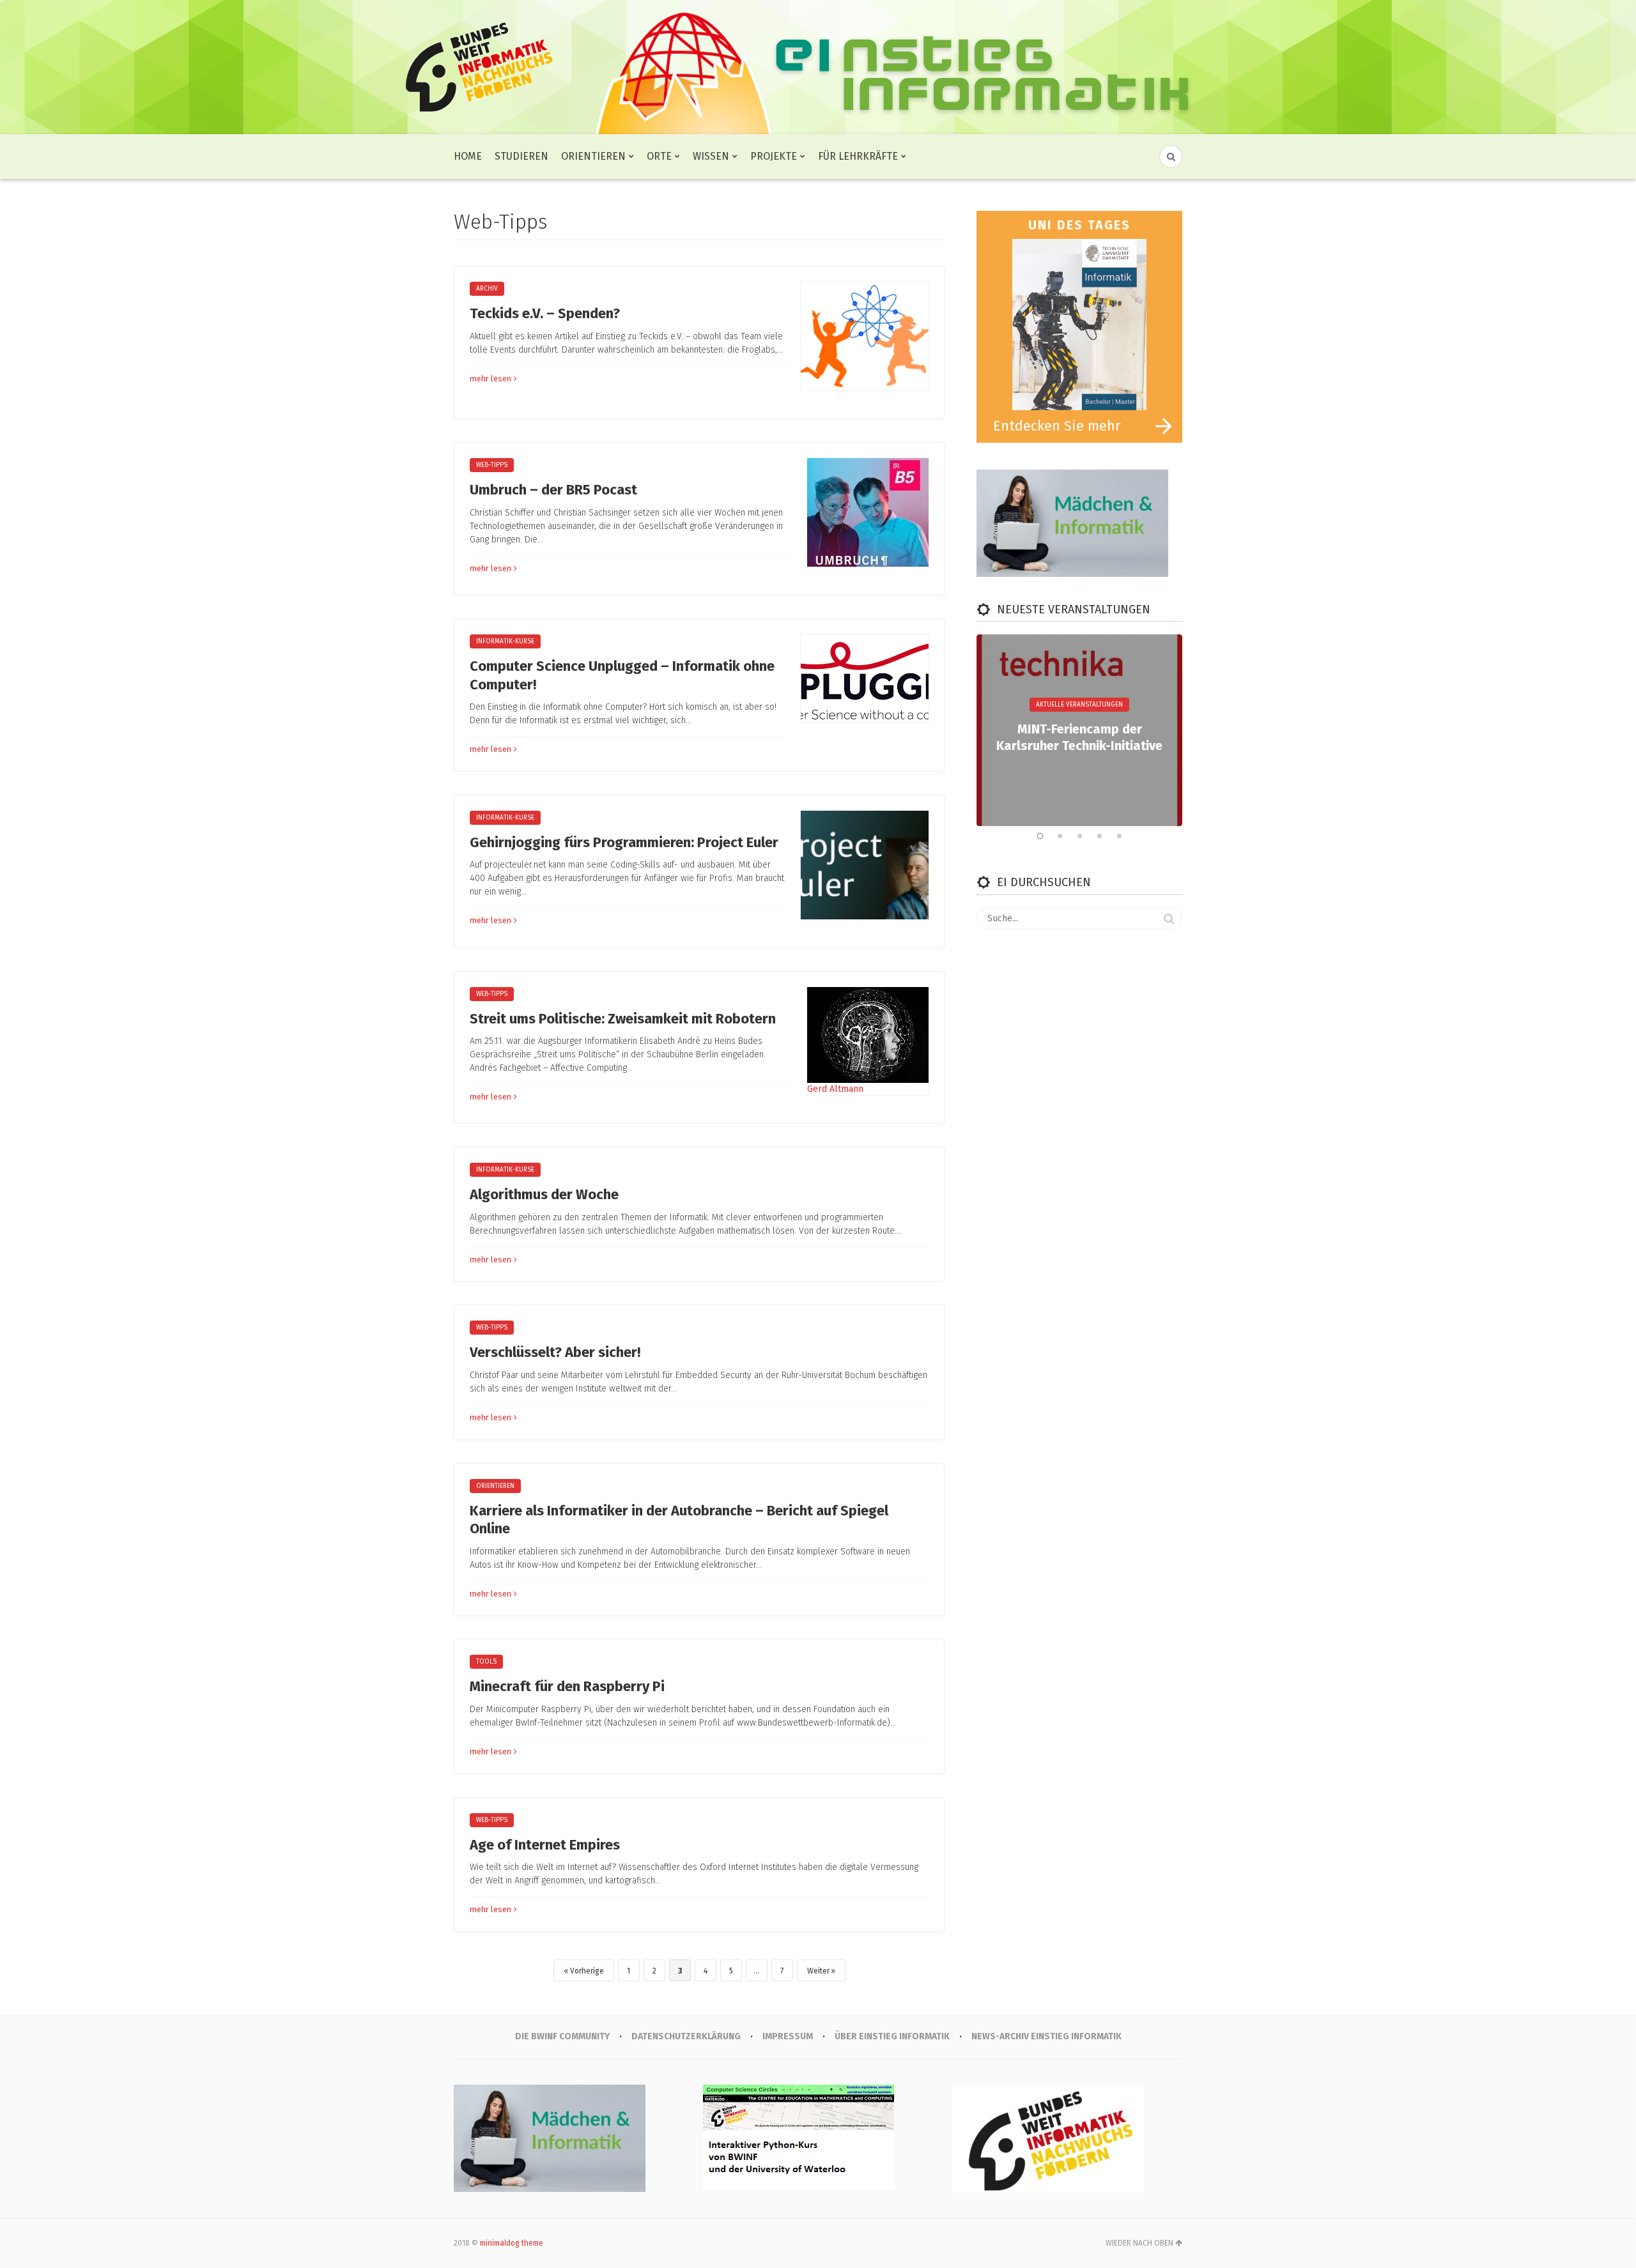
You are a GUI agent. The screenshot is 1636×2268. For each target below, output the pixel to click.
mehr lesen (490, 379)
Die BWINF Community (562, 2036)
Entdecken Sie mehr (1057, 426)
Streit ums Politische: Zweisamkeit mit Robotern (623, 1019)
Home (468, 156)
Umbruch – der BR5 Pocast (553, 490)
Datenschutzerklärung (686, 2036)
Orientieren (593, 156)
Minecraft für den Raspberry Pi (567, 1686)
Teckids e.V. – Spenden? (545, 313)
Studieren (521, 156)
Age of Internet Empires (545, 1845)
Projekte (774, 156)
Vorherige (587, 1971)
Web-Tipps (492, 465)
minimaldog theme (512, 2243)
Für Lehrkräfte (858, 156)
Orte (659, 156)
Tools (486, 1662)
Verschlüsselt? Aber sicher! (555, 1352)
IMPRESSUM (788, 2036)
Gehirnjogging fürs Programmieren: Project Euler (624, 842)
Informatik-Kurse (505, 641)
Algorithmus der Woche (544, 1194)
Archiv (487, 289)
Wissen (711, 156)
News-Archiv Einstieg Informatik (1046, 2036)
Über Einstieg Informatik (892, 2036)
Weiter (818, 1971)
